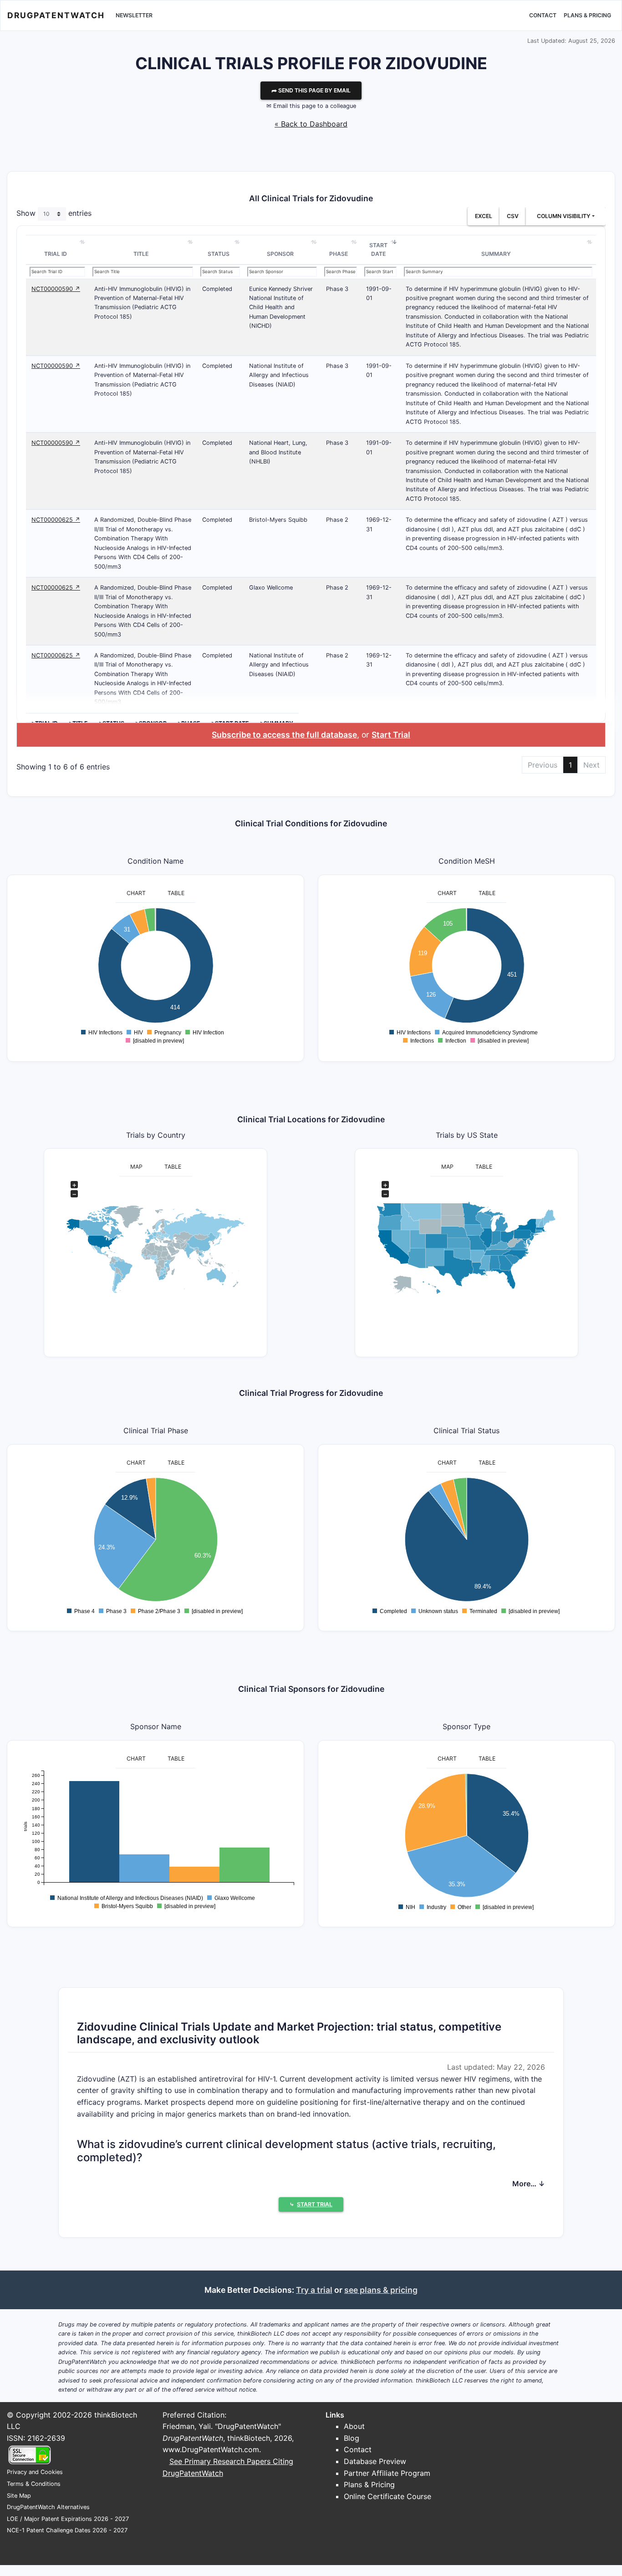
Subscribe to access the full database (284, 735)
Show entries (54, 213)
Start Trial (391, 735)
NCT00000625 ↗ (56, 520)
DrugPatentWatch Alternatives (48, 2507)
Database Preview (375, 2461)
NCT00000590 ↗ (56, 289)
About (354, 2426)
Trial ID (56, 254)
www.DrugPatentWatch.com (211, 2449)
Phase (339, 254)
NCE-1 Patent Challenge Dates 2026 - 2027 (67, 2530)
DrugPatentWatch (56, 15)
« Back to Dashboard (311, 124)
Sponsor (280, 254)
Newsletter (134, 15)
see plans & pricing (381, 2290)
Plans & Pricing (587, 15)
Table (176, 893)
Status (219, 254)
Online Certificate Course (387, 2496)
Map (136, 1167)
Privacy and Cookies (35, 2472)
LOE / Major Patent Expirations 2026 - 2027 (68, 2519)
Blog (352, 2438)
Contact (543, 15)
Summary (496, 254)
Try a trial (314, 2290)
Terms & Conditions (34, 2484)
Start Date (378, 250)
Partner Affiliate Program (387, 2473)
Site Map (19, 2496)
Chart (136, 893)
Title (141, 254)
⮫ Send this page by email (311, 90)
